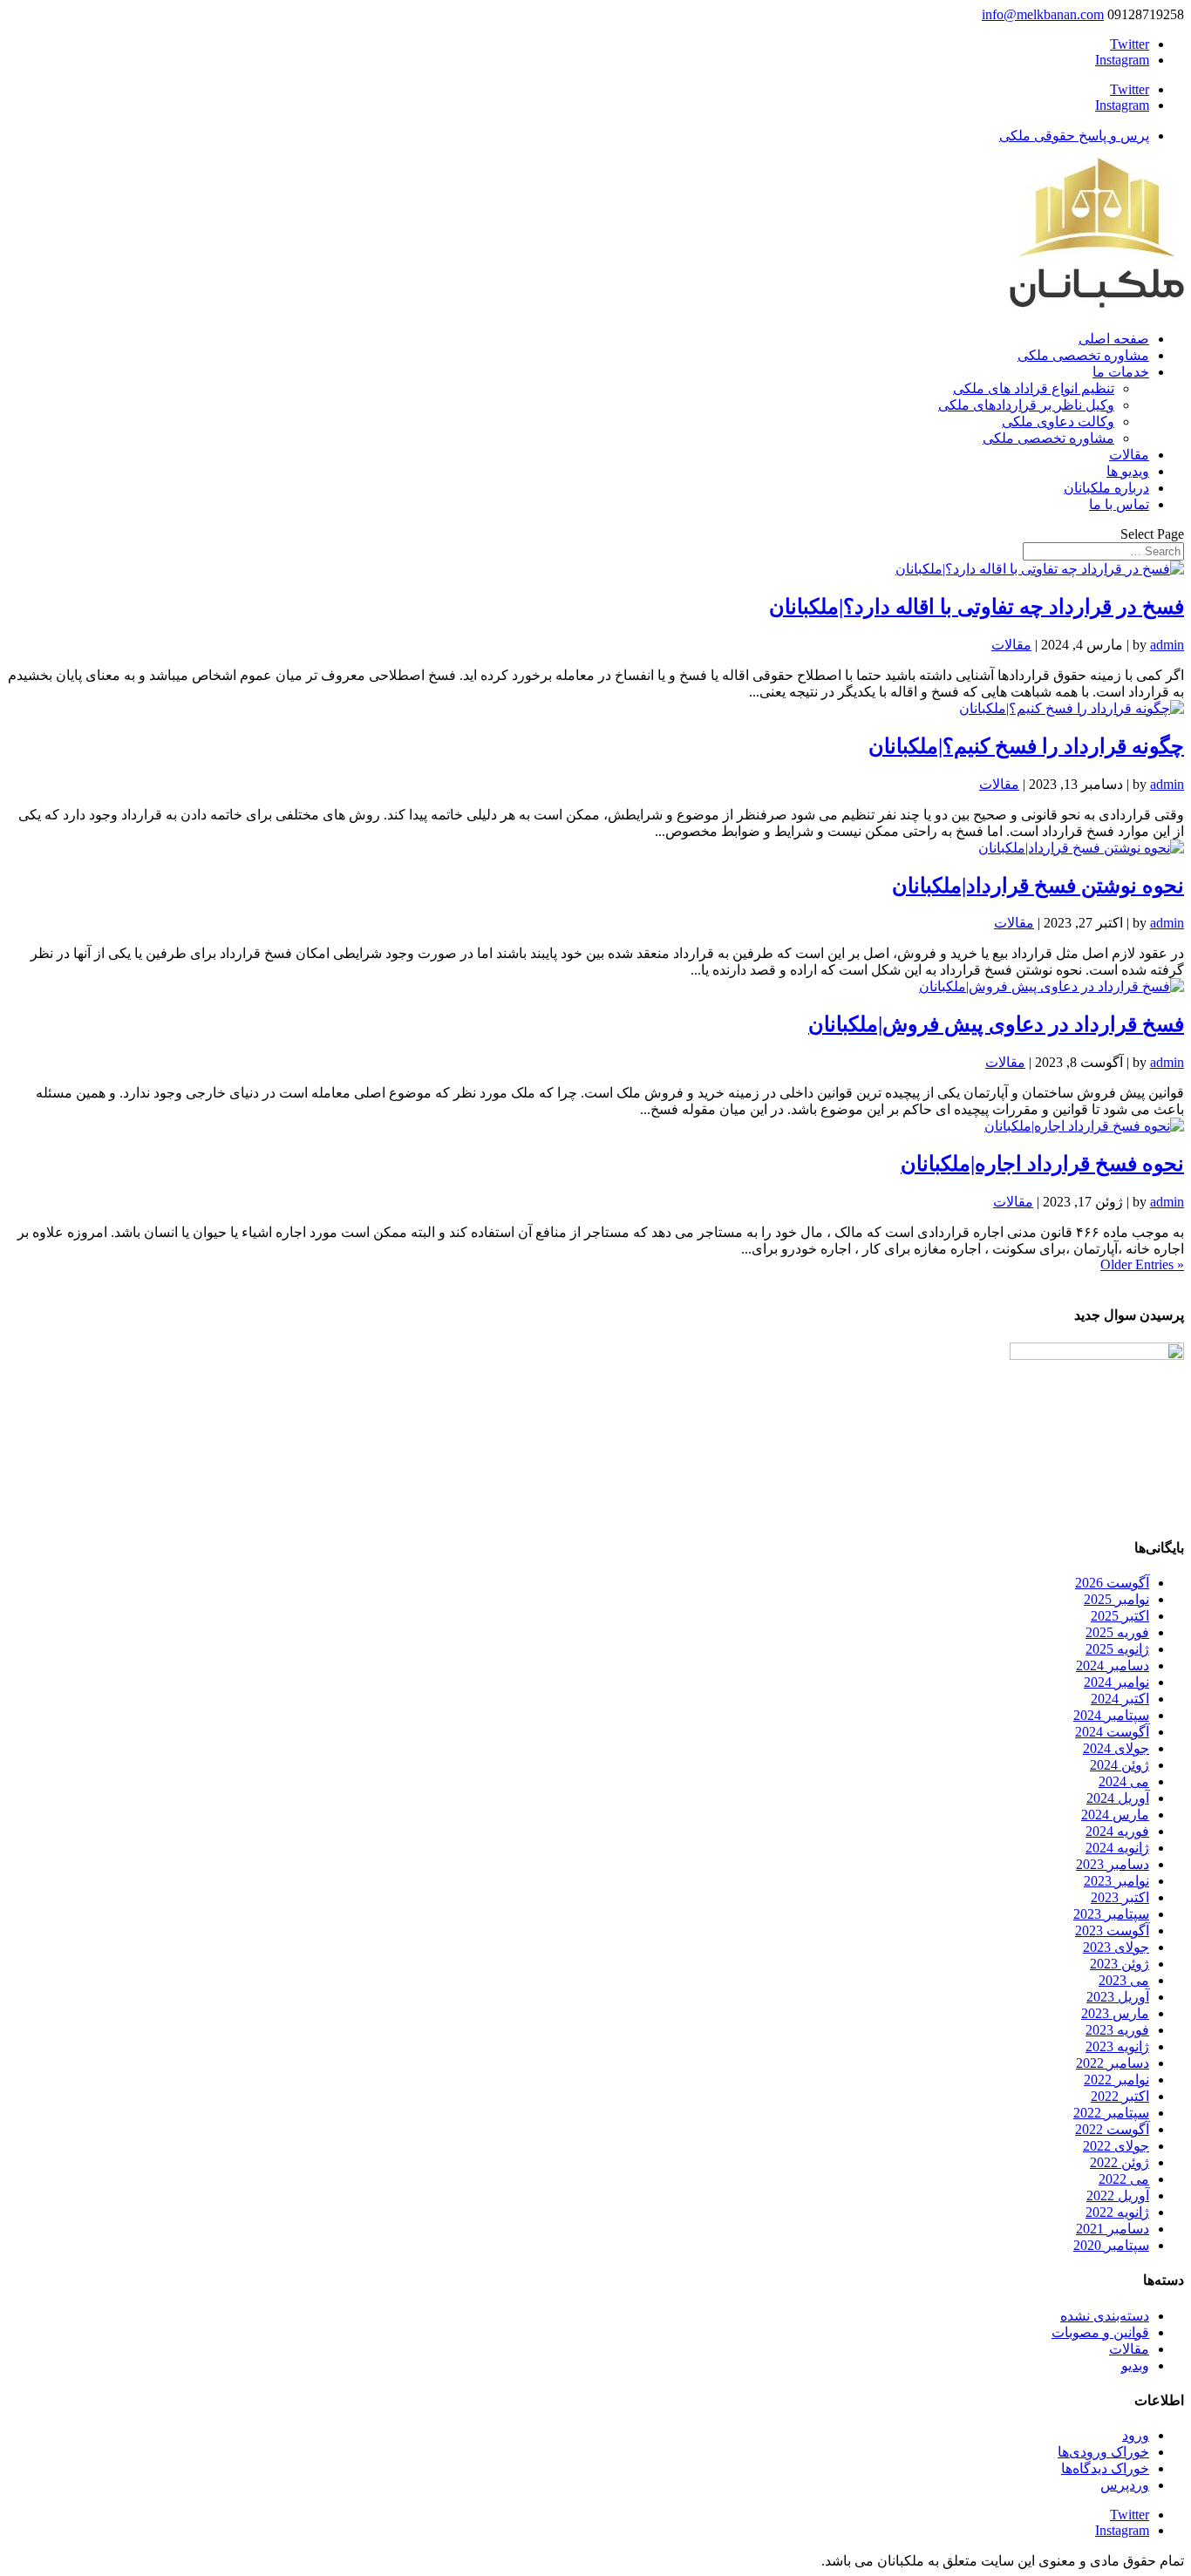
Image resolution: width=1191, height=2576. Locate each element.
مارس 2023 (1115, 2013)
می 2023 (1124, 1980)
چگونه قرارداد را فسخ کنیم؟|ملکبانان (1026, 746)
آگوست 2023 (1112, 1930)
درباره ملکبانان (1106, 488)
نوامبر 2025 (1116, 1599)
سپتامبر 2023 (1111, 1914)
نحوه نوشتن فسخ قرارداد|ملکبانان (1038, 886)
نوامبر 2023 (1116, 1881)
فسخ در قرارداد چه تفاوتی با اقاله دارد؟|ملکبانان (977, 607)
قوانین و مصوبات (1100, 2332)
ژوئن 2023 (1120, 1964)
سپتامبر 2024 (1111, 1715)
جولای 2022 (1116, 2146)
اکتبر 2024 (1120, 1699)
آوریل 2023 (1118, 1997)
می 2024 (1124, 1781)
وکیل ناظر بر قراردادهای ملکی (1026, 405)
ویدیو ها (1128, 471)
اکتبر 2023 (1120, 1897)
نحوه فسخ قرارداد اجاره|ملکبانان (1042, 1164)
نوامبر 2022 (1116, 2080)
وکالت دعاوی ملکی (1058, 421)
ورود (1136, 2435)
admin (1167, 645)
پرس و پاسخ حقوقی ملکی (1074, 136)
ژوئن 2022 (1120, 2162)
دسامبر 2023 (1113, 1864)
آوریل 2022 (1118, 2195)
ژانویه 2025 (1117, 1649)
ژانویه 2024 (1117, 1848)
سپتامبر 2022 (1111, 2113)
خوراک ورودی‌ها (1103, 2452)
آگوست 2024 (1112, 1732)
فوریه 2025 (1117, 1632)
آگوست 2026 (1112, 1583)
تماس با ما (1119, 504)
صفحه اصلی (1114, 339)
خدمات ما (1121, 372)
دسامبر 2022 (1113, 2063)
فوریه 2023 (1117, 2030)
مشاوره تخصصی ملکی (1083, 355)
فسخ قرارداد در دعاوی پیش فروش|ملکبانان (996, 1024)
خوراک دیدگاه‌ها (1105, 2468)
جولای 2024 (1116, 1748)
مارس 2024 (1115, 1815)
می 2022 (1124, 2179)
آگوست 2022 (1112, 2129)
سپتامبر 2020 (1111, 2245)
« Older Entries (1142, 1264)
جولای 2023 (1116, 1947)
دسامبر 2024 (1113, 1665)
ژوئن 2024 (1120, 1765)
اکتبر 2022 (1120, 2096)
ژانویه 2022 (1117, 2212)
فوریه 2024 (1117, 1831)
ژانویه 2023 (1117, 2046)
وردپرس (1125, 2485)
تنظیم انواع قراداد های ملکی (1034, 388)
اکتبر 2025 (1120, 1616)
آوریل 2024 (1118, 1798)
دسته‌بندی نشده (1105, 2316)
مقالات (1129, 455)
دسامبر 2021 (1113, 2229)
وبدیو (1135, 2365)
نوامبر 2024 (1116, 1682)
